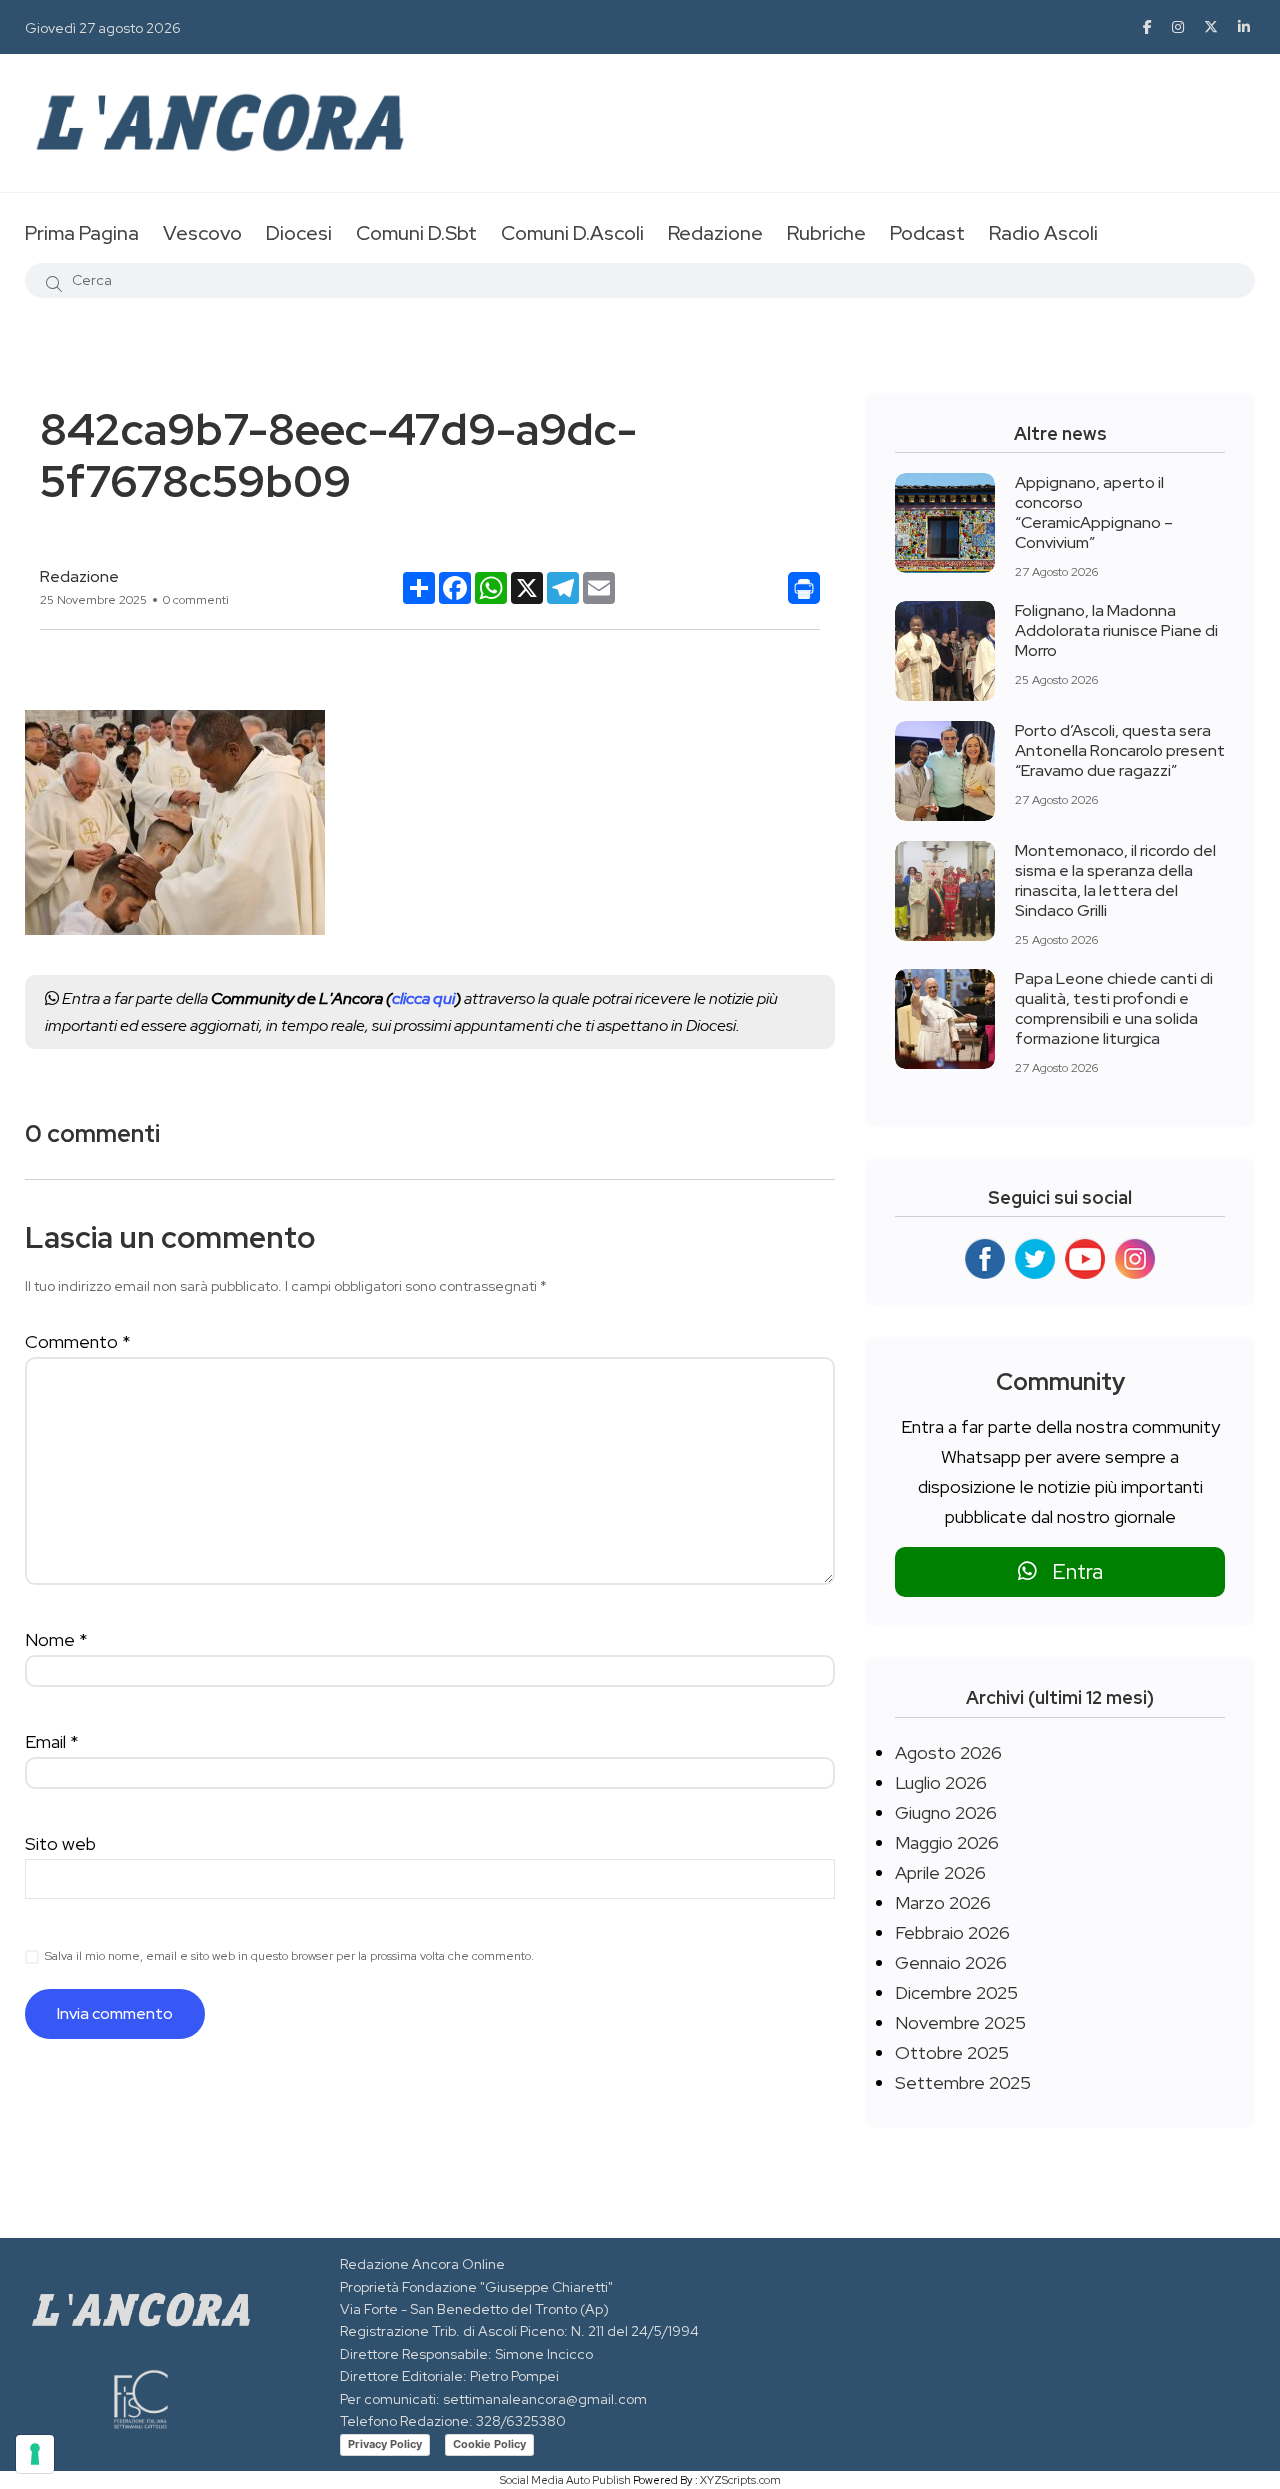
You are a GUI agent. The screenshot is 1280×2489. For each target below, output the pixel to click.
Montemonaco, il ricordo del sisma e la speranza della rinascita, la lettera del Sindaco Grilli (1115, 880)
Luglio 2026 (941, 1782)
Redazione (715, 233)
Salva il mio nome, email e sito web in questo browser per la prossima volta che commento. (289, 1956)
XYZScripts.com (740, 2480)
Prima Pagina (82, 233)
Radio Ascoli (1043, 233)
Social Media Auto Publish (565, 2480)
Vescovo (202, 233)
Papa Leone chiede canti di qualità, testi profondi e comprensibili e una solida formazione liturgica (1114, 1008)
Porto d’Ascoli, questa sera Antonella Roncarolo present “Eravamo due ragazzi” (1120, 750)
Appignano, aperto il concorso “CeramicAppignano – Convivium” (1094, 512)
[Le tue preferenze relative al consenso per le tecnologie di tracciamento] (35, 2454)
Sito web (60, 1843)
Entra (1070, 1571)
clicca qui (423, 998)
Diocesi (299, 233)
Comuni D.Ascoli (572, 233)
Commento (78, 1341)
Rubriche (826, 233)
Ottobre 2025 (952, 2052)
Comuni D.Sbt (416, 233)
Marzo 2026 (943, 1902)
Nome (56, 1639)
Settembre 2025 (963, 2082)
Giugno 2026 (946, 1812)
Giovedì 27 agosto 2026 (103, 28)
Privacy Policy (385, 2444)
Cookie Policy (489, 2444)
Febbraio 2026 (952, 1932)
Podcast (927, 233)
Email (52, 1741)
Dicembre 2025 (956, 1992)
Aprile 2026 (940, 1872)
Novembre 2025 (960, 2022)
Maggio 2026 (947, 1842)
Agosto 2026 (948, 1752)
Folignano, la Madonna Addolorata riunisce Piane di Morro (1116, 630)
